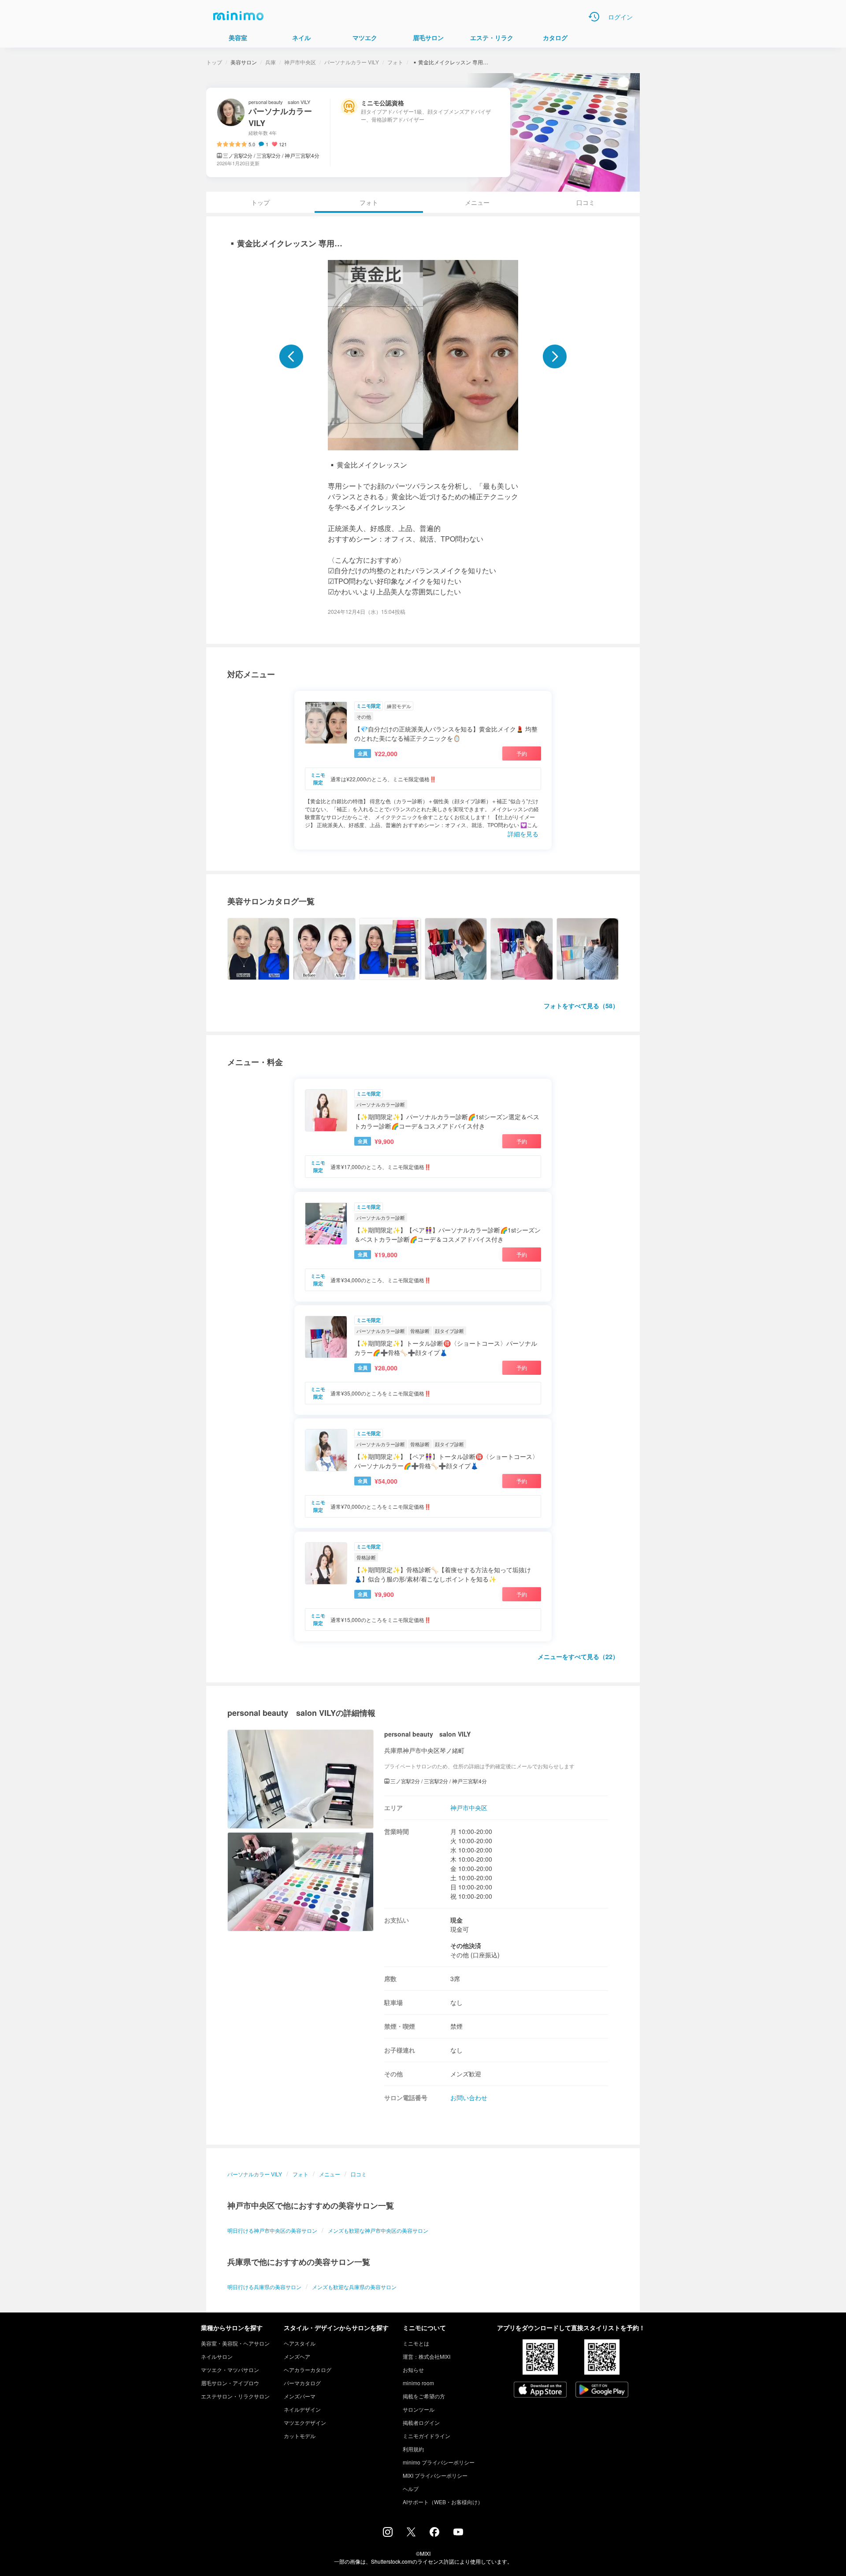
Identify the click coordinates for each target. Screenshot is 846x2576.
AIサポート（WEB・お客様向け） (443, 2502)
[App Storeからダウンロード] (540, 2390)
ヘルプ (411, 2489)
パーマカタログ (302, 2383)
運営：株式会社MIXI (427, 2356)
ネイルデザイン (302, 2409)
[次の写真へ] (555, 356)
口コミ (586, 202)
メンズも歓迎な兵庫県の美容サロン (354, 2287)
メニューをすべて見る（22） (578, 1656)
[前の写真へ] (291, 356)
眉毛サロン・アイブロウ (230, 2383)
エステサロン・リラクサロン (235, 2396)
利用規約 (413, 2449)
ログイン (620, 17)
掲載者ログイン (421, 2422)
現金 (456, 1920)
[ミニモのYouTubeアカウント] (458, 2533)
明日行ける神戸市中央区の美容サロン (272, 2230)
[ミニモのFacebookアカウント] (434, 2534)
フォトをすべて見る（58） (581, 1006)
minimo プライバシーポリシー (439, 2462)
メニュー (477, 202)
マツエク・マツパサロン (230, 2370)
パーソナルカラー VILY (352, 62)
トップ (214, 62)
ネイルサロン (217, 2356)
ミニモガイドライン (427, 2436)
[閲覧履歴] (594, 17)
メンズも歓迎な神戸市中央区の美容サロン (378, 2230)
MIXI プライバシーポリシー (435, 2475)
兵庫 (271, 62)
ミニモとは (416, 2343)
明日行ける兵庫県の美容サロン (264, 2287)
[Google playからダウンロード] (602, 2390)
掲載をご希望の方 (424, 2396)
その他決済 (466, 1945)
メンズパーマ (300, 2396)
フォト (395, 62)
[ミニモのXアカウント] (411, 2534)
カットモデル (300, 2436)
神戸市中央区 (300, 62)
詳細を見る (523, 834)
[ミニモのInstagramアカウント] (388, 2534)
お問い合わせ (469, 2097)
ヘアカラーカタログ (308, 2370)
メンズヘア (297, 2356)
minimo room (418, 2383)
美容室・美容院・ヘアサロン (235, 2343)
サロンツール (419, 2409)
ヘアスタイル (300, 2343)
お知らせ (413, 2370)
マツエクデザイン (305, 2422)
